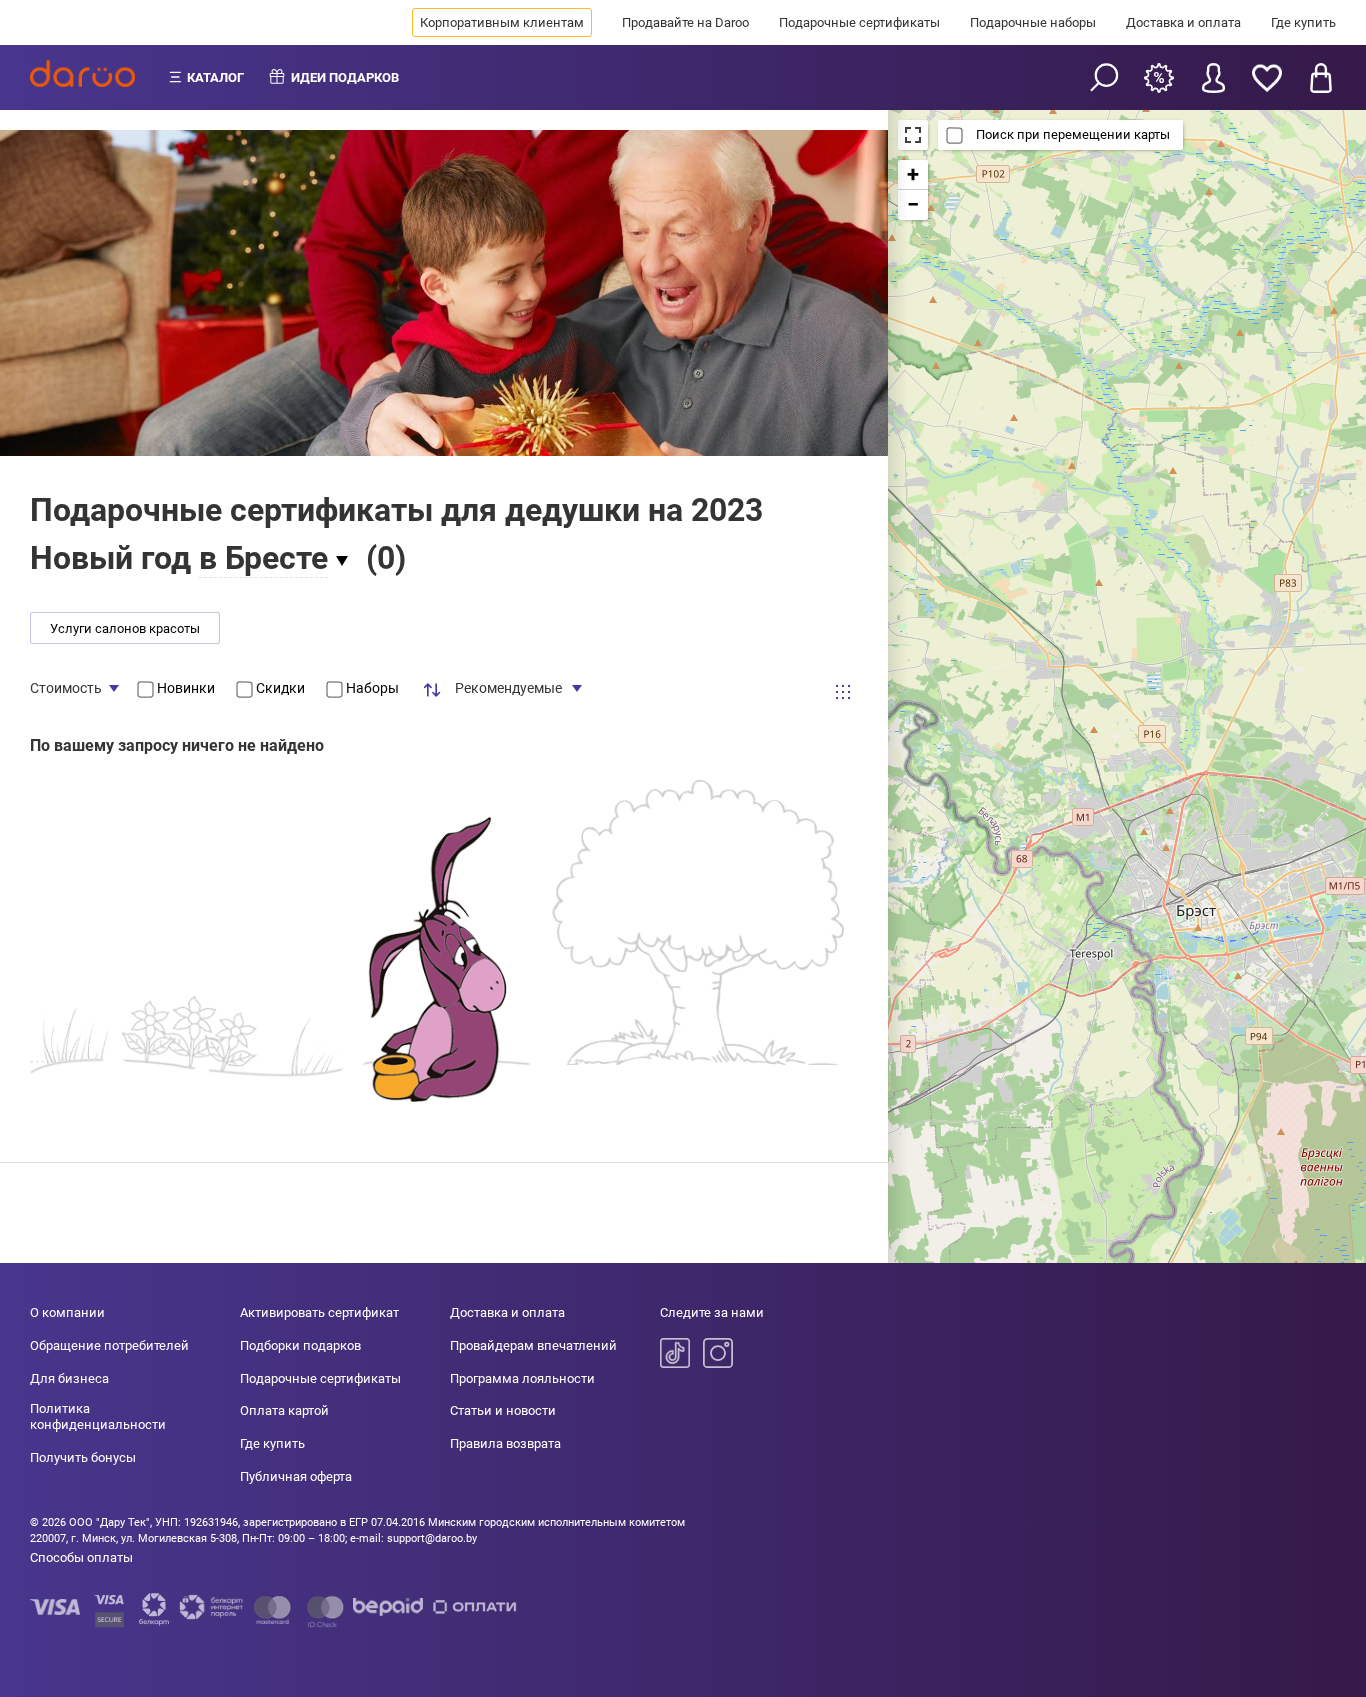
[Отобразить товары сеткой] (843, 692)
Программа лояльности (522, 1378)
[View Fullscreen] (913, 135)
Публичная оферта (296, 1476)
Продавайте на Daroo (685, 22)
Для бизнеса (69, 1378)
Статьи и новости (503, 1410)
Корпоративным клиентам (502, 22)
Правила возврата (505, 1443)
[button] (913, 175)
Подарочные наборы (1033, 22)
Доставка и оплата (1183, 22)
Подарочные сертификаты (859, 22)
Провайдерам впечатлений (533, 1345)
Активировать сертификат (319, 1312)
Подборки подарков (300, 1345)
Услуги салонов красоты (125, 628)
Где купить (1303, 22)
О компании (67, 1312)
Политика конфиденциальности (98, 1416)
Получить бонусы (83, 1457)
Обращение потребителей (109, 1345)
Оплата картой (284, 1410)
